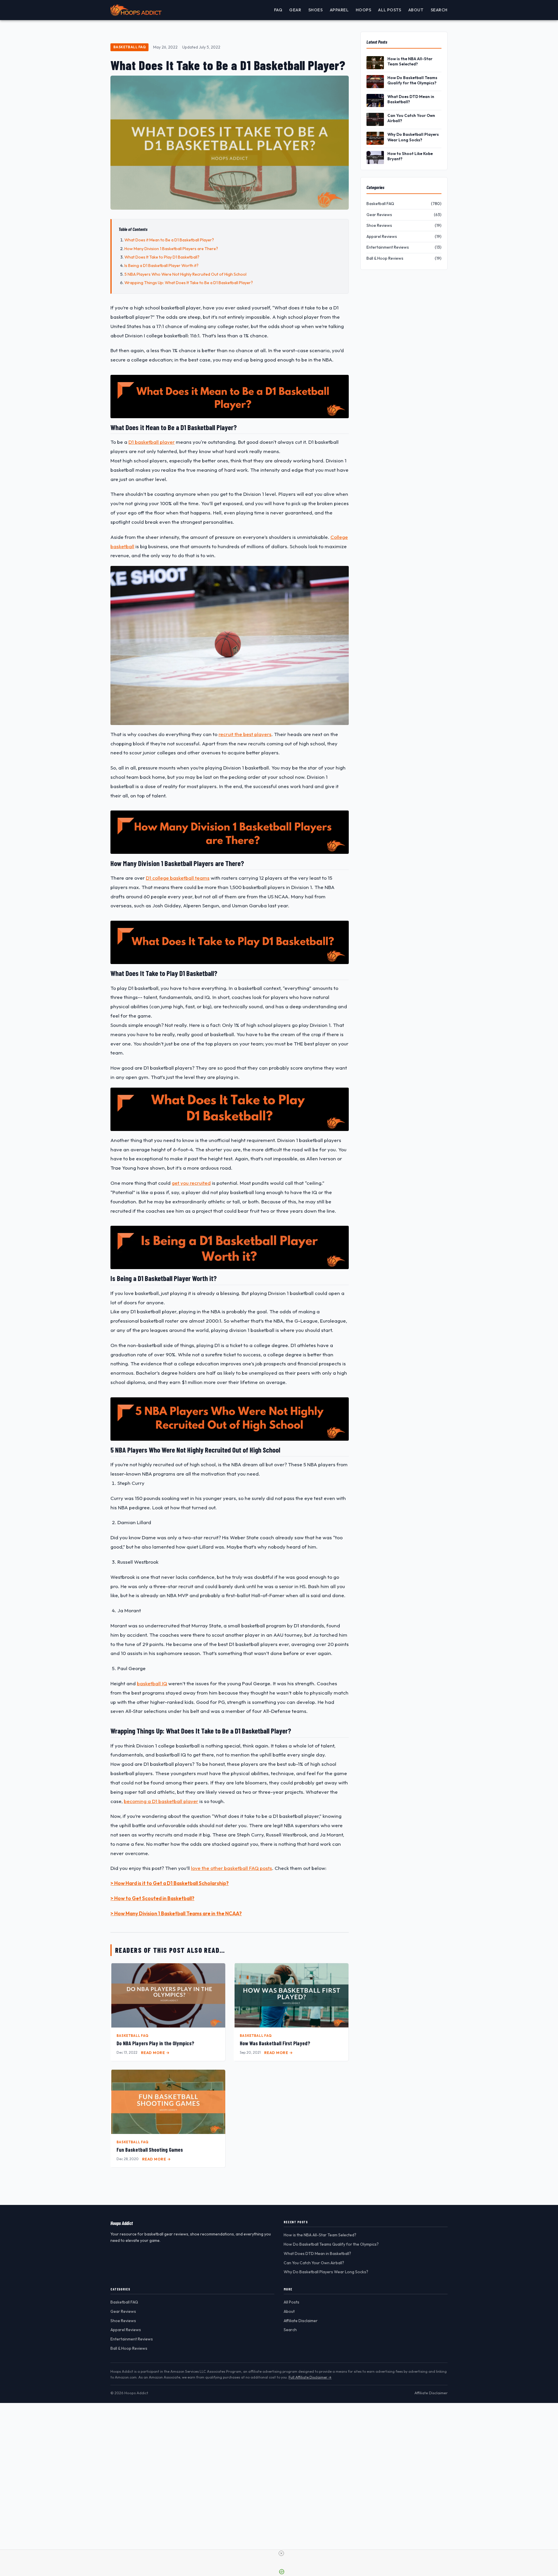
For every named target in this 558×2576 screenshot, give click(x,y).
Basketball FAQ (130, 47)
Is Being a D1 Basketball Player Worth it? (161, 266)
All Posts (390, 10)
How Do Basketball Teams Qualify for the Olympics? (412, 80)
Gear (295, 10)
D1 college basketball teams (178, 878)
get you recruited (191, 1183)
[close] (281, 2553)
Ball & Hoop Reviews (129, 2348)
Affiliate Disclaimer (301, 2321)
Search (439, 10)
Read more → (155, 2053)
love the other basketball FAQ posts (231, 1868)
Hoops (364, 10)
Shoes (316, 10)
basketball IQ (152, 1683)
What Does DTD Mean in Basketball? (411, 99)
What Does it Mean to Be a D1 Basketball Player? (169, 240)
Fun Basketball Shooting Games (150, 2150)
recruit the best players (245, 734)
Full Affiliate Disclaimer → (310, 2377)
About (416, 10)
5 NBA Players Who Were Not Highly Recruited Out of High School (185, 274)
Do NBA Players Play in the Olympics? (155, 2043)
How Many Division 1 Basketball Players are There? (171, 249)
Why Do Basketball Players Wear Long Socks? (413, 137)
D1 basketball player (152, 442)
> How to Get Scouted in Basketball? (152, 1898)
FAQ (278, 10)
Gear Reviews (123, 2311)
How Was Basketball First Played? (275, 2043)
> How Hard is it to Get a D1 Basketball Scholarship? (170, 1883)
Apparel (339, 10)
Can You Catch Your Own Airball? (411, 118)
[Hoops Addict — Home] (136, 10)
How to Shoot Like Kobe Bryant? (410, 156)
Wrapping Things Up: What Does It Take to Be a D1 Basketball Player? (189, 283)
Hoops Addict (122, 2223)
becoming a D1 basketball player (161, 1801)
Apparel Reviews (126, 2330)
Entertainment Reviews (132, 2339)
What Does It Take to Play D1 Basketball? (162, 257)
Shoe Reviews (123, 2321)
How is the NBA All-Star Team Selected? (410, 61)
